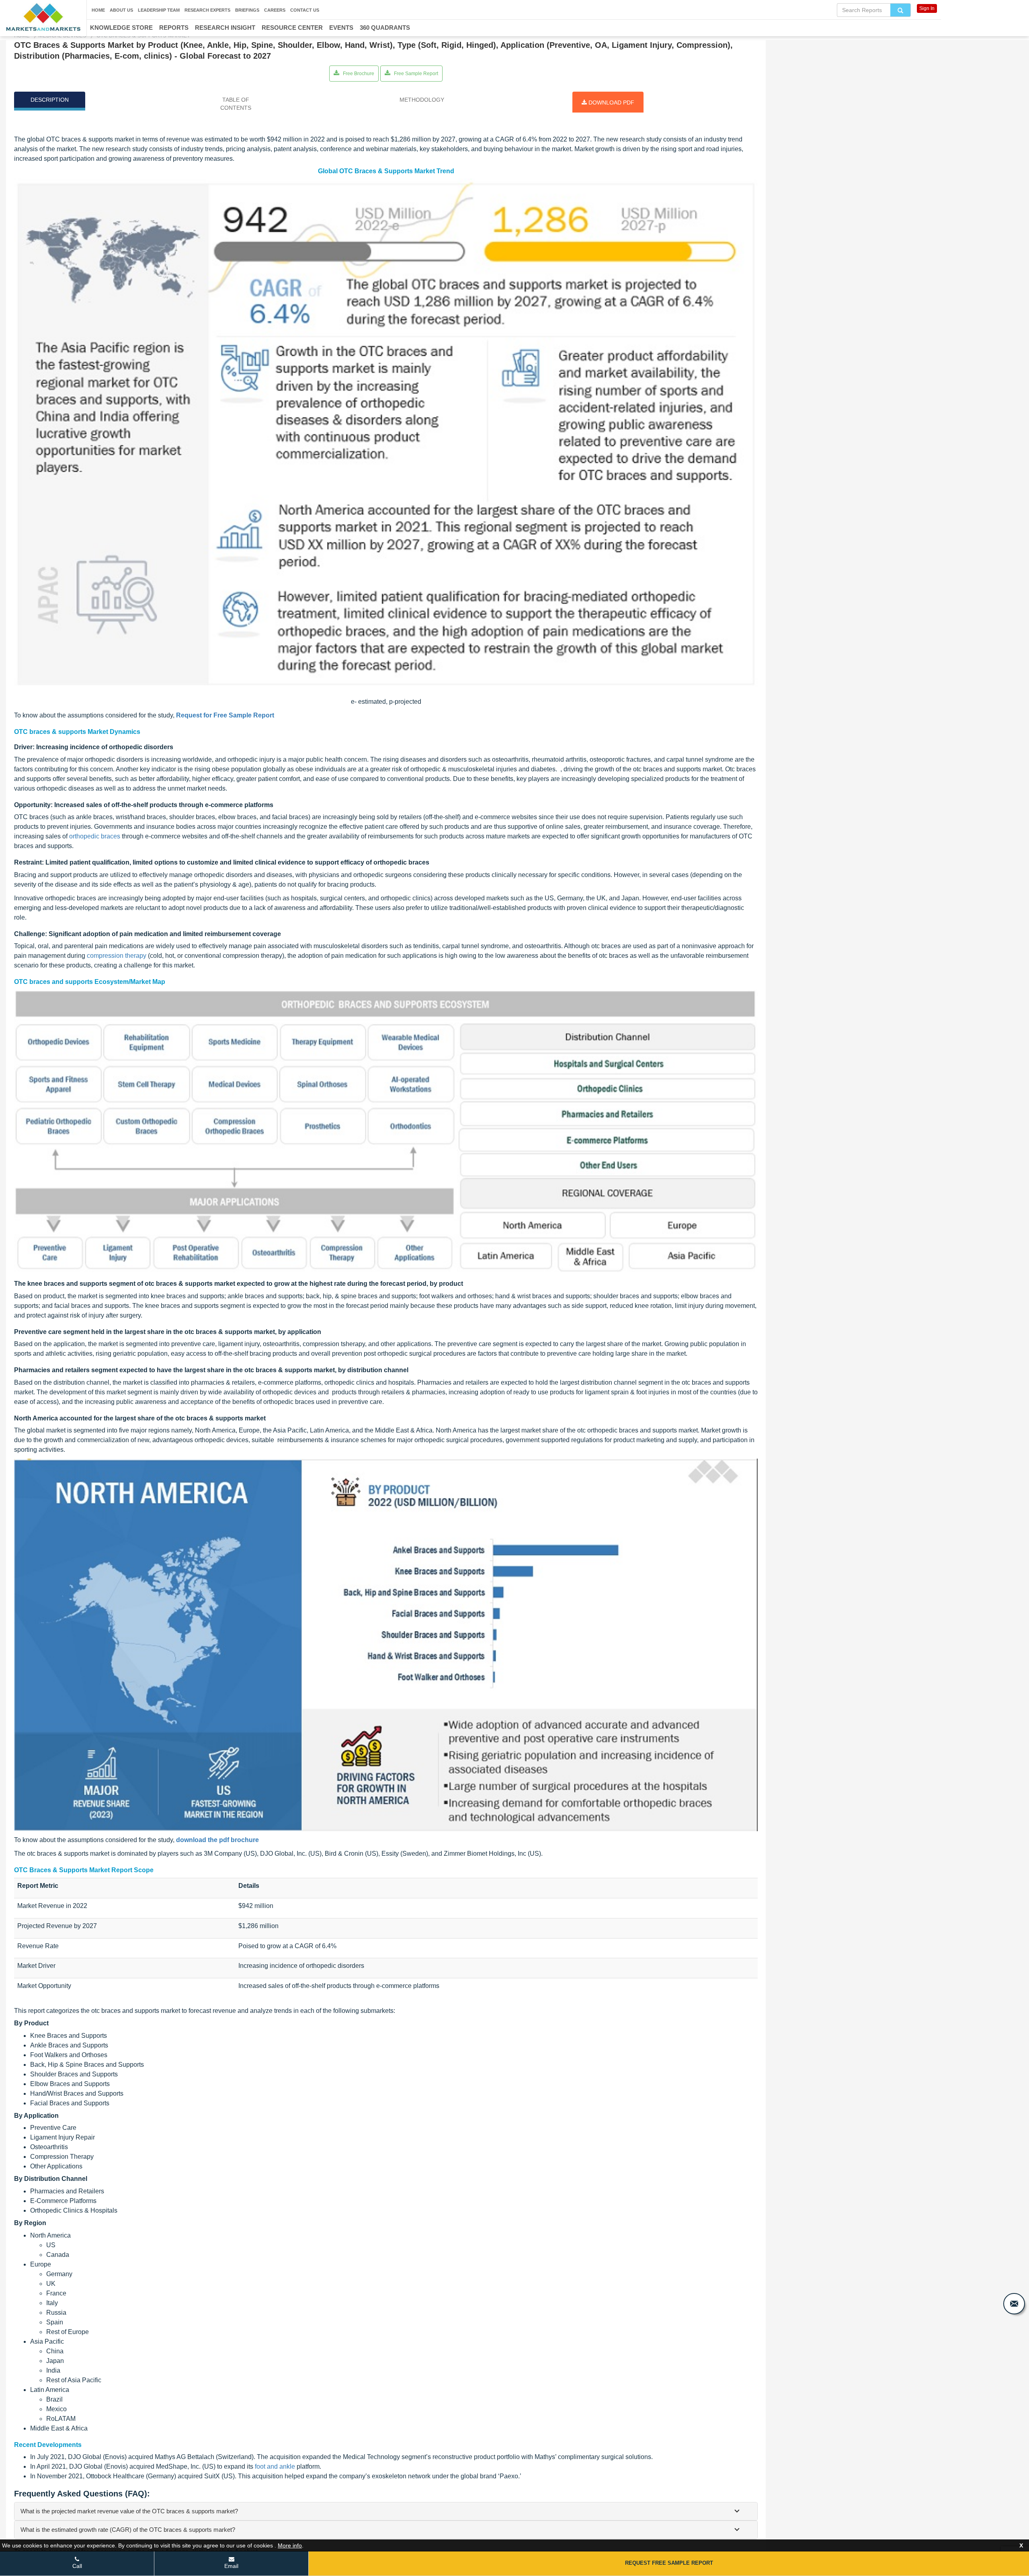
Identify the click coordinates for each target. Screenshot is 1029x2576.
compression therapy (117, 956)
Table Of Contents (236, 104)
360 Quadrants (385, 28)
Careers (275, 10)
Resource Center (292, 28)
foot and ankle (275, 2466)
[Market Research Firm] (43, 17)
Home (98, 10)
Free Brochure (358, 74)
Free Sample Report (415, 74)
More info (290, 2545)
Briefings (247, 10)
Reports (174, 28)
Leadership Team (159, 10)
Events (341, 28)
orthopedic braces (95, 836)
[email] (1014, 2304)
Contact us (305, 10)
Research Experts (207, 10)
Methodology (422, 100)
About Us (121, 10)
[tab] (386, 2511)
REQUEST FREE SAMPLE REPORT (669, 2563)
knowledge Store (121, 28)
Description (50, 100)
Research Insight (225, 28)
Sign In (927, 8)
